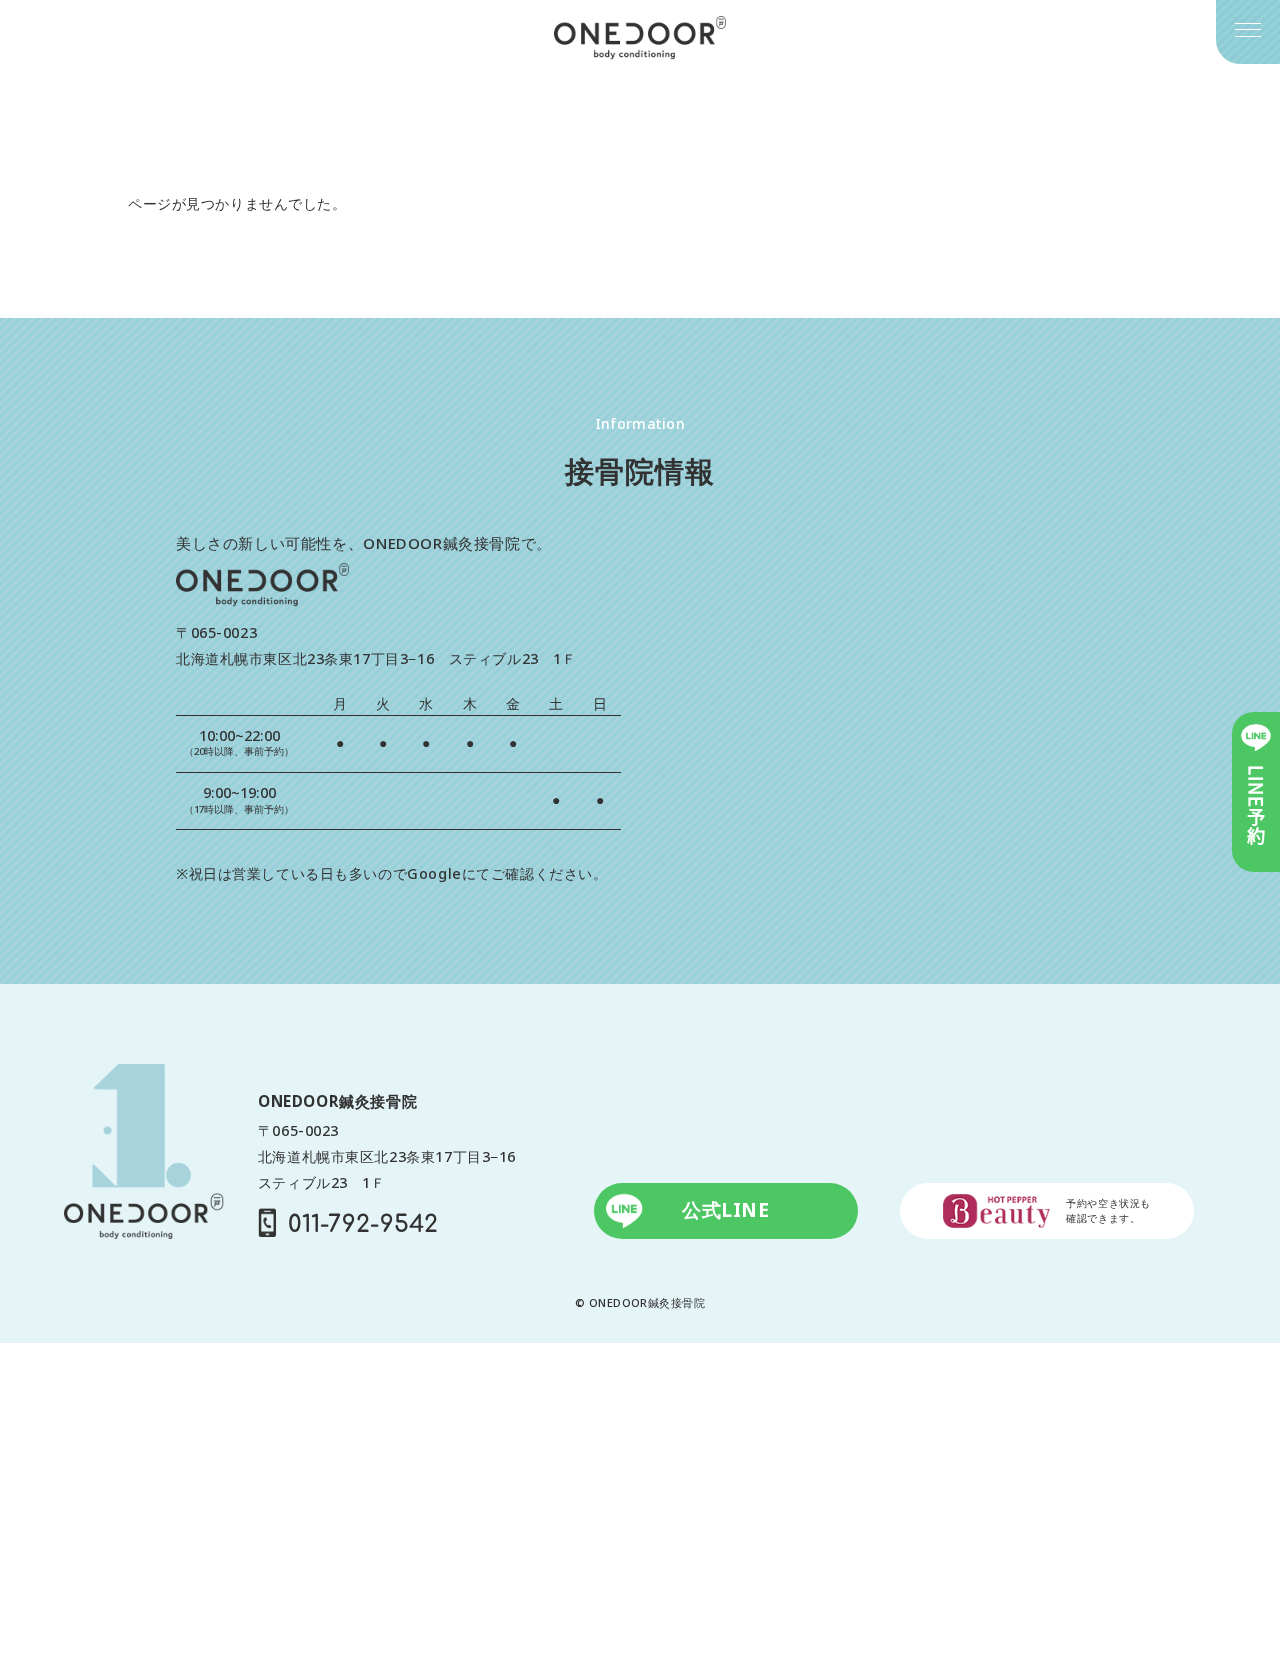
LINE (1256, 806)
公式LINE (725, 1210)
